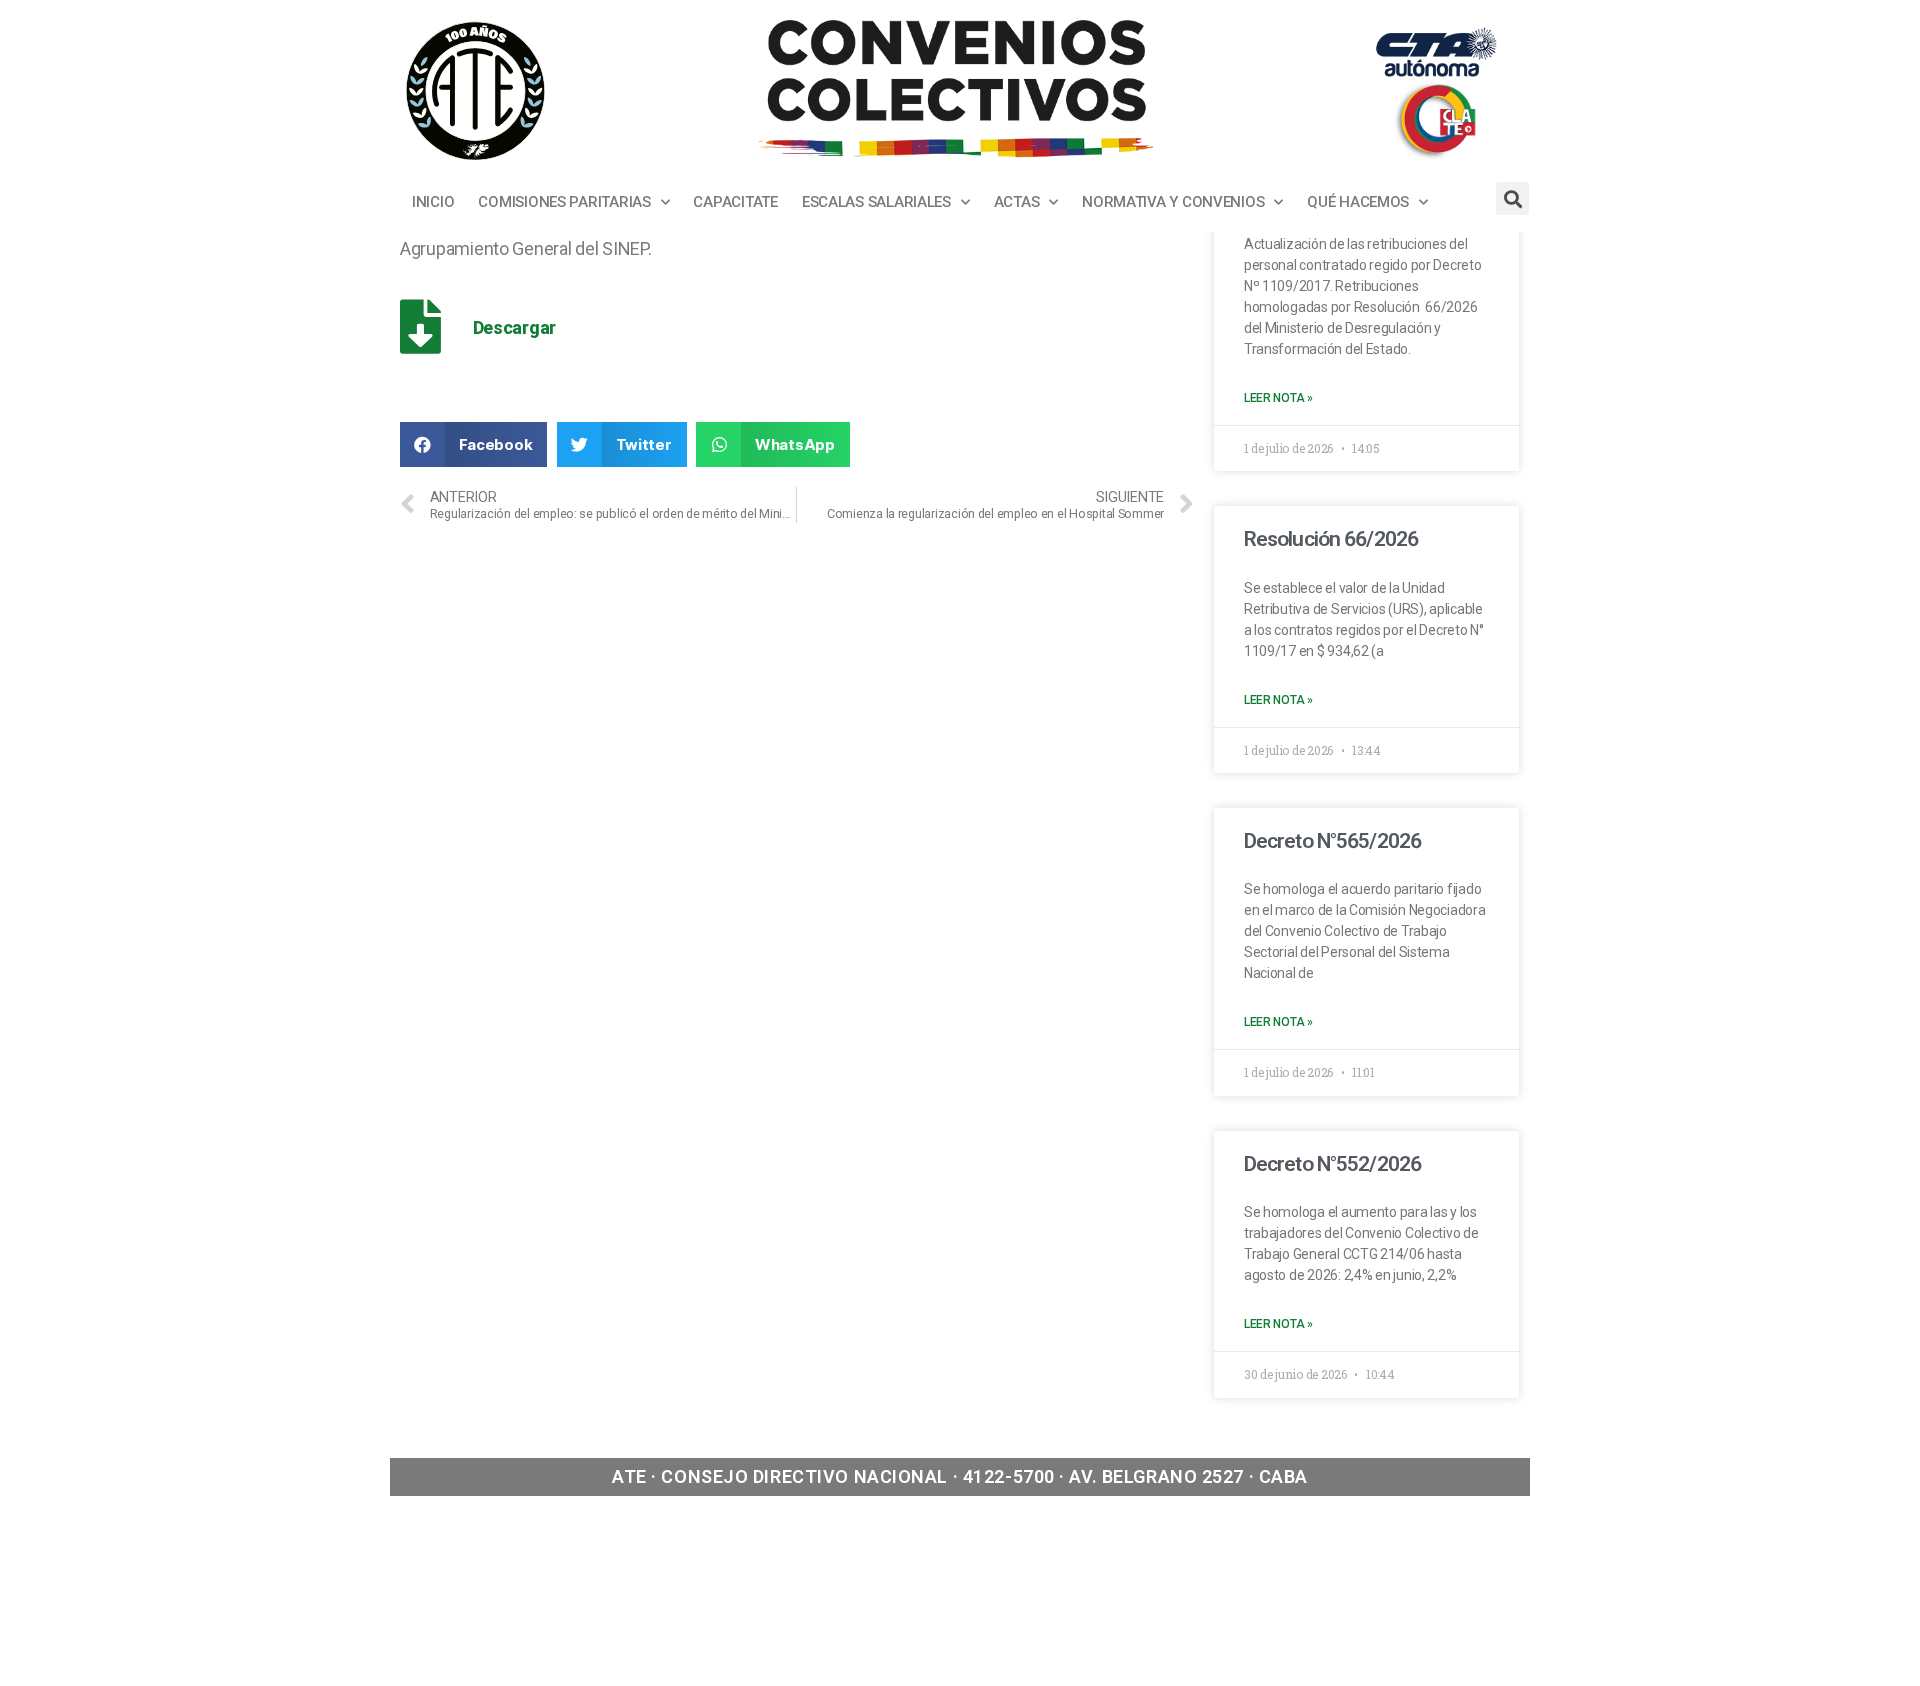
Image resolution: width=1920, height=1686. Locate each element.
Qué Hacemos (1358, 202)
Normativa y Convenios (1173, 202)
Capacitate (735, 202)
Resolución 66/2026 (1331, 539)
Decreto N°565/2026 (1332, 841)
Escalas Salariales (876, 202)
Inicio (433, 202)
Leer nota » (1278, 398)
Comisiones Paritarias (564, 202)
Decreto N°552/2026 (1332, 1164)
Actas (1017, 202)
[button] (473, 444)
